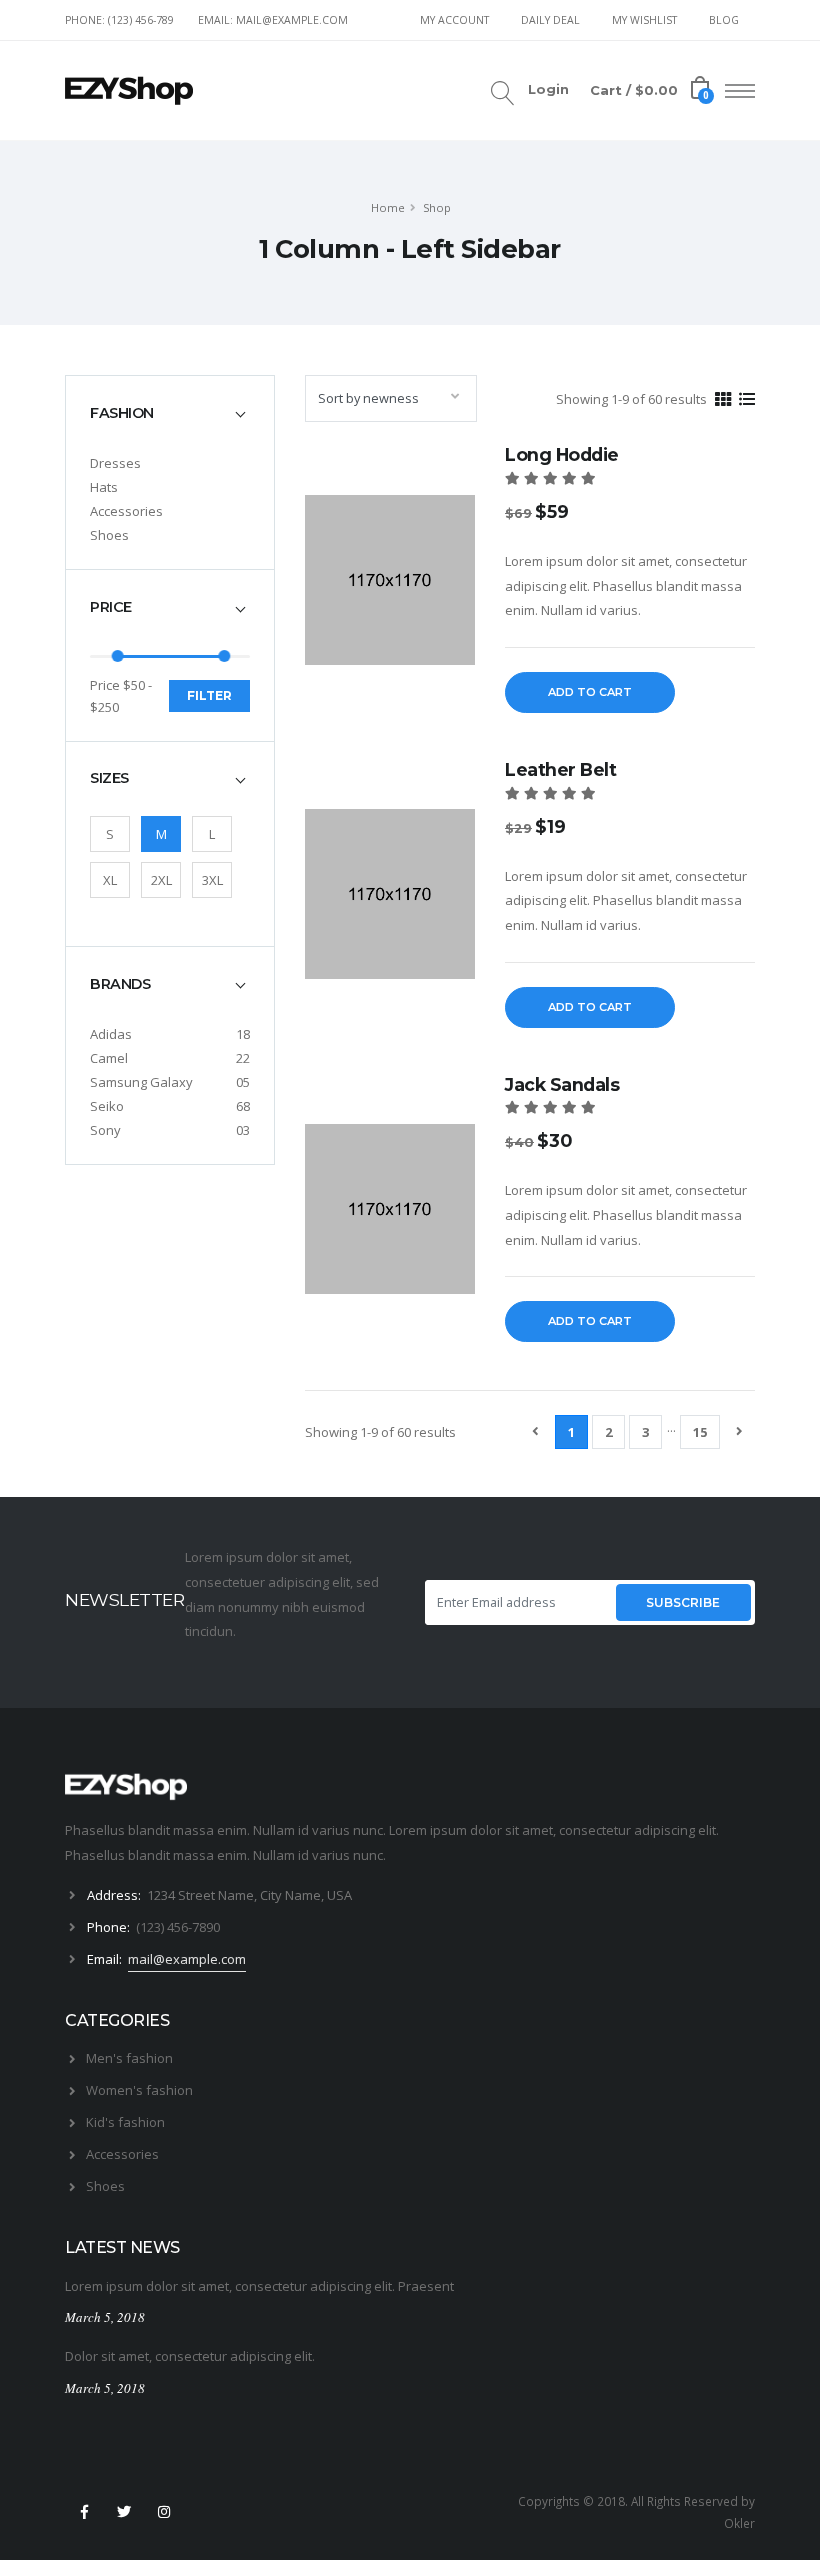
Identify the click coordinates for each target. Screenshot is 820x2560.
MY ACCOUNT (454, 20)
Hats (104, 487)
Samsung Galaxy (141, 1082)
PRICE (111, 607)
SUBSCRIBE (683, 1602)
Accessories (126, 511)
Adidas (111, 1034)
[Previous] (535, 1431)
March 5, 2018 (105, 2317)
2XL (161, 880)
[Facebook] (84, 2512)
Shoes (109, 535)
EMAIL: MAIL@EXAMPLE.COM (273, 20)
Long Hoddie (562, 454)
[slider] (118, 656)
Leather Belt (560, 769)
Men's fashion (129, 2058)
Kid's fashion (125, 2122)
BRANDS (120, 984)
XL (110, 880)
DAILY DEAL (550, 20)
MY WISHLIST (644, 20)
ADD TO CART (590, 692)
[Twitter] (124, 2512)
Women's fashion (139, 2090)
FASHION (122, 413)
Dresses (115, 463)
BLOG (724, 20)
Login (548, 89)
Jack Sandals (562, 1084)
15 (700, 1432)
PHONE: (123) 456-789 (119, 20)
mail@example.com (187, 1959)
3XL (212, 880)
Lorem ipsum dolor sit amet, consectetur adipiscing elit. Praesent (259, 2286)
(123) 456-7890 (178, 1927)
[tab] (170, 413)
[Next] (739, 1431)
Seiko (107, 1106)
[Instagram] (165, 2512)
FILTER (209, 695)
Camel (109, 1058)
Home (388, 207)
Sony (105, 1130)
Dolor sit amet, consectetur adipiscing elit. (190, 2356)
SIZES (109, 778)
